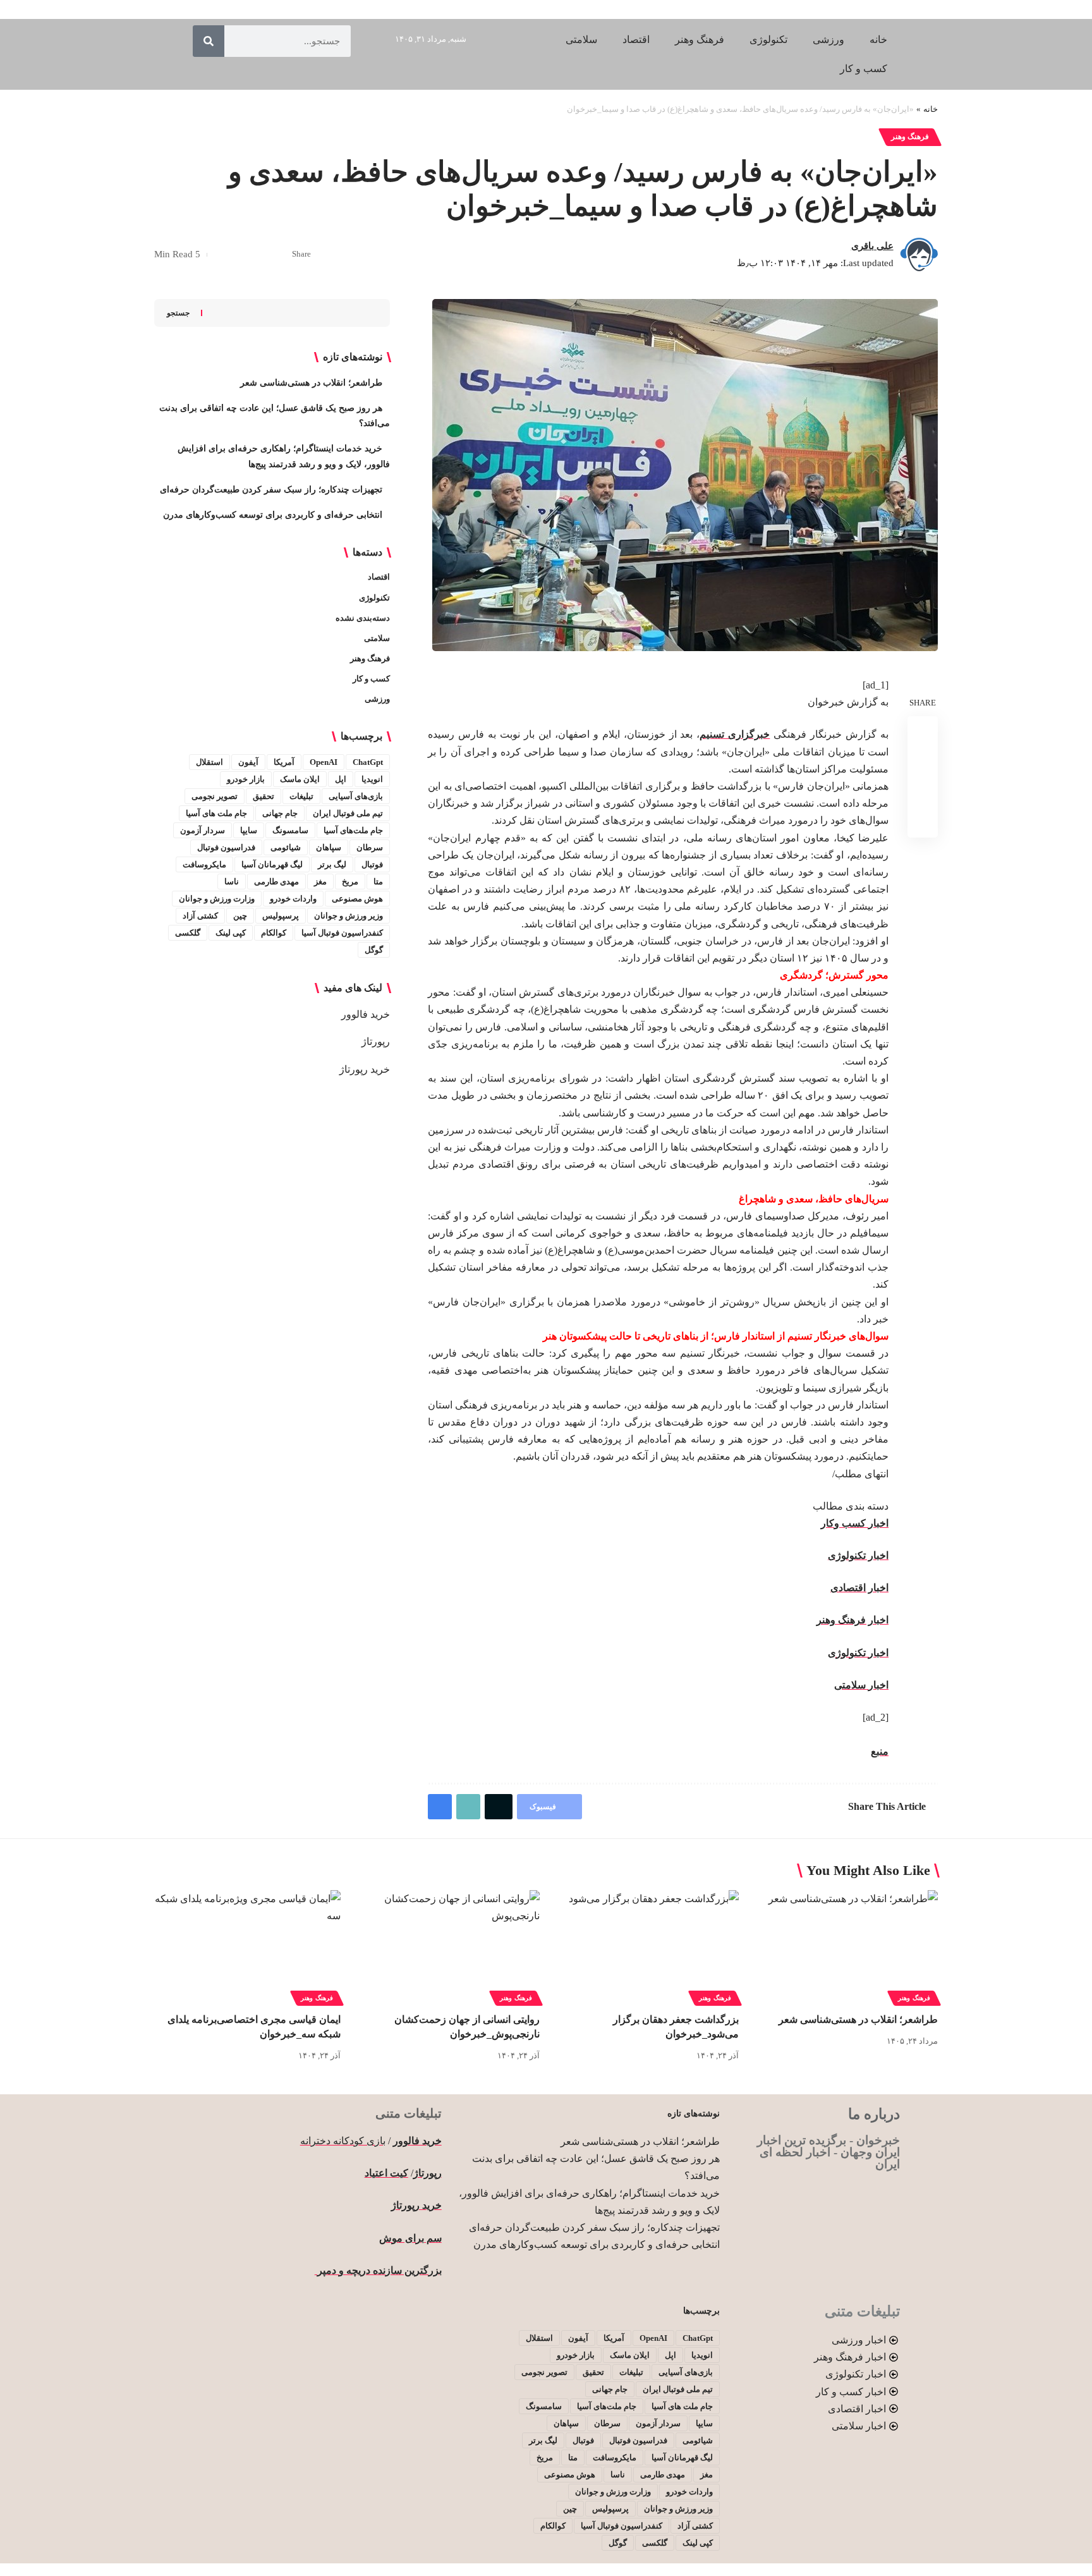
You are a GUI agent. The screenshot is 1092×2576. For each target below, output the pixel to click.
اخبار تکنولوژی (858, 1555)
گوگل (374, 950)
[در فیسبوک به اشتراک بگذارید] (279, 255)
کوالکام (274, 933)
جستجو (178, 313)
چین (240, 916)
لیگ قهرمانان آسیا (272, 864)
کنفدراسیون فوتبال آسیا (342, 933)
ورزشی (377, 699)
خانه (931, 109)
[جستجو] (209, 41)
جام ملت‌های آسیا (353, 830)
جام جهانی (280, 813)
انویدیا (372, 779)
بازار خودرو (246, 779)
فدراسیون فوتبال (226, 847)
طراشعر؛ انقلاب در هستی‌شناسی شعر (311, 383)
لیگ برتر (332, 864)
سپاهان (329, 847)
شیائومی (286, 847)
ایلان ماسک (300, 779)
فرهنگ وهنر (910, 137)
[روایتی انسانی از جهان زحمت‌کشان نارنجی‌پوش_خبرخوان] (446, 1946)
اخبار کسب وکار (855, 1523)
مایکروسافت (204, 864)
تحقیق (264, 796)
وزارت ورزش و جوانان (217, 899)
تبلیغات (301, 796)
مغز (320, 882)
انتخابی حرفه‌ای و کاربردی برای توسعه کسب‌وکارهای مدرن (273, 515)
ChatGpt (368, 762)
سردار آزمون (203, 830)
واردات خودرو (293, 899)
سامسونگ (290, 830)
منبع (880, 1751)
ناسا (232, 882)
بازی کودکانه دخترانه (343, 2141)
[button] (240, 255)
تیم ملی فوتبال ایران (348, 813)
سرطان (370, 847)
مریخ (350, 882)
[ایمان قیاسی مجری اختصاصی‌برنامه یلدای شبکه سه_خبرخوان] (247, 1946)
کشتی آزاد (200, 916)
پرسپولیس (281, 916)
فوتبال (372, 864)
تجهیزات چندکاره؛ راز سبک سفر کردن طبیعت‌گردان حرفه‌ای (271, 490)
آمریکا (284, 762)
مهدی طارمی (276, 882)
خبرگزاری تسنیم (735, 734)
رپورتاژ (376, 1041)
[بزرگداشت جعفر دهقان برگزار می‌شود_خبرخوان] (646, 1946)
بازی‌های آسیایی (356, 796)
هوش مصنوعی (357, 899)
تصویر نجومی (215, 796)
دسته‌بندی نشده (363, 618)
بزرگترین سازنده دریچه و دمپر (378, 2270)
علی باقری (872, 246)
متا (378, 882)
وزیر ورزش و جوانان (349, 916)
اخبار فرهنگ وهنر (852, 1620)
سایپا (249, 830)
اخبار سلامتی (861, 1685)
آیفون (248, 762)
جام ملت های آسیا (216, 813)
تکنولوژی (374, 598)
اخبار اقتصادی (859, 1588)
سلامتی (377, 638)
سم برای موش (410, 2238)
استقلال (209, 762)
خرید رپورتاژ (365, 1069)
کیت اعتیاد (386, 2173)
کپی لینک (231, 933)
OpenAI (324, 762)
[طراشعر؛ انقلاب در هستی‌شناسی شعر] (845, 1946)
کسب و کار (371, 679)
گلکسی (188, 933)
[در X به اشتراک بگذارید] (259, 255)
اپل (341, 779)
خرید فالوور (366, 1014)
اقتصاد (379, 577)
